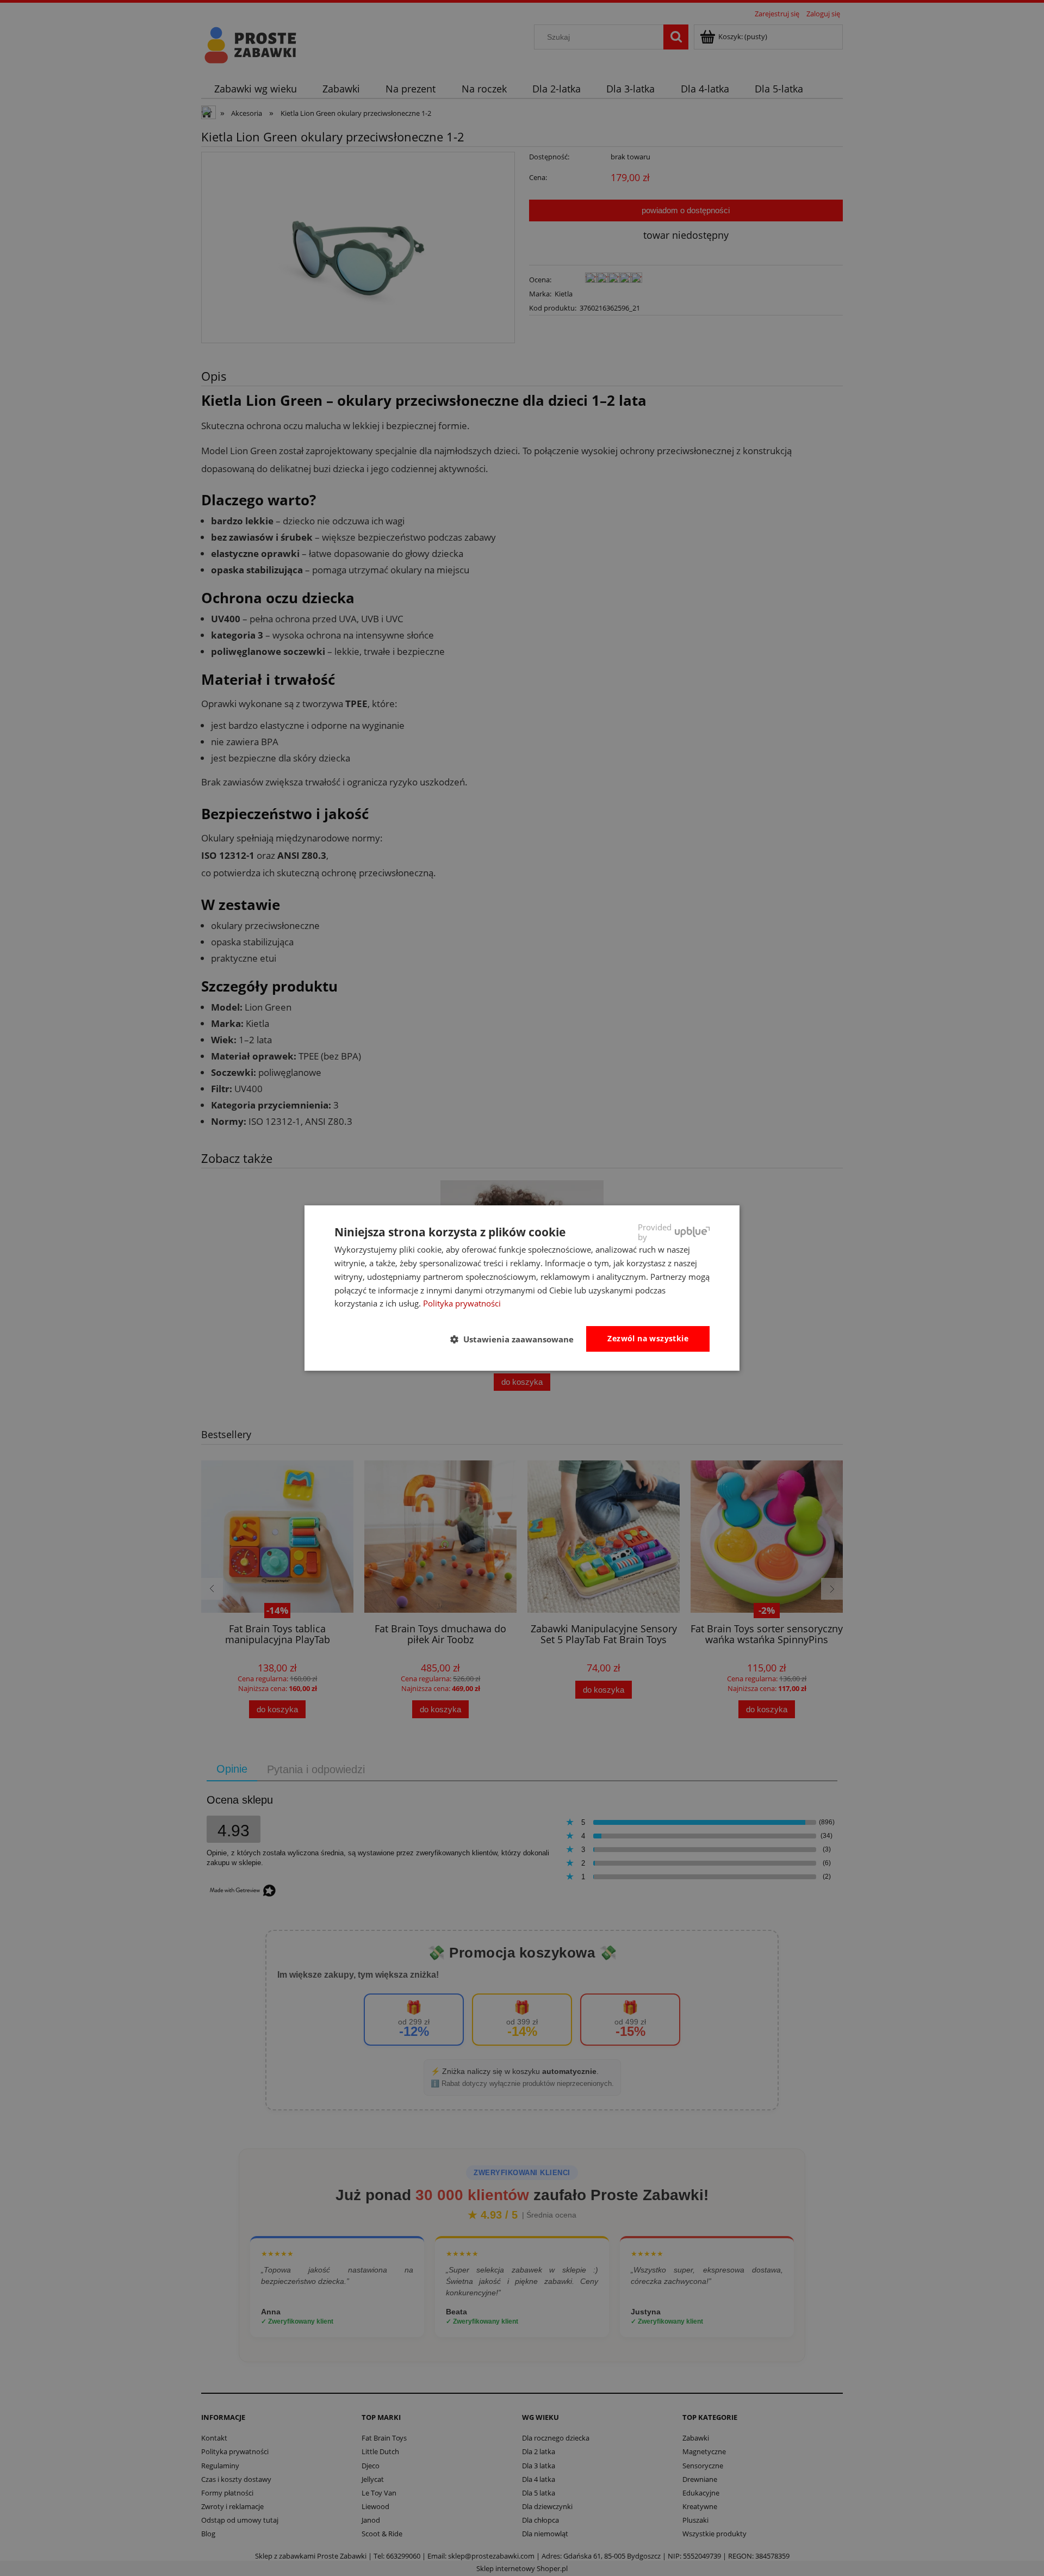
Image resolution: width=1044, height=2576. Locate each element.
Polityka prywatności (462, 1303)
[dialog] (522, 1288)
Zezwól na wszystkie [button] (648, 1338)
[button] (516, 1340)
